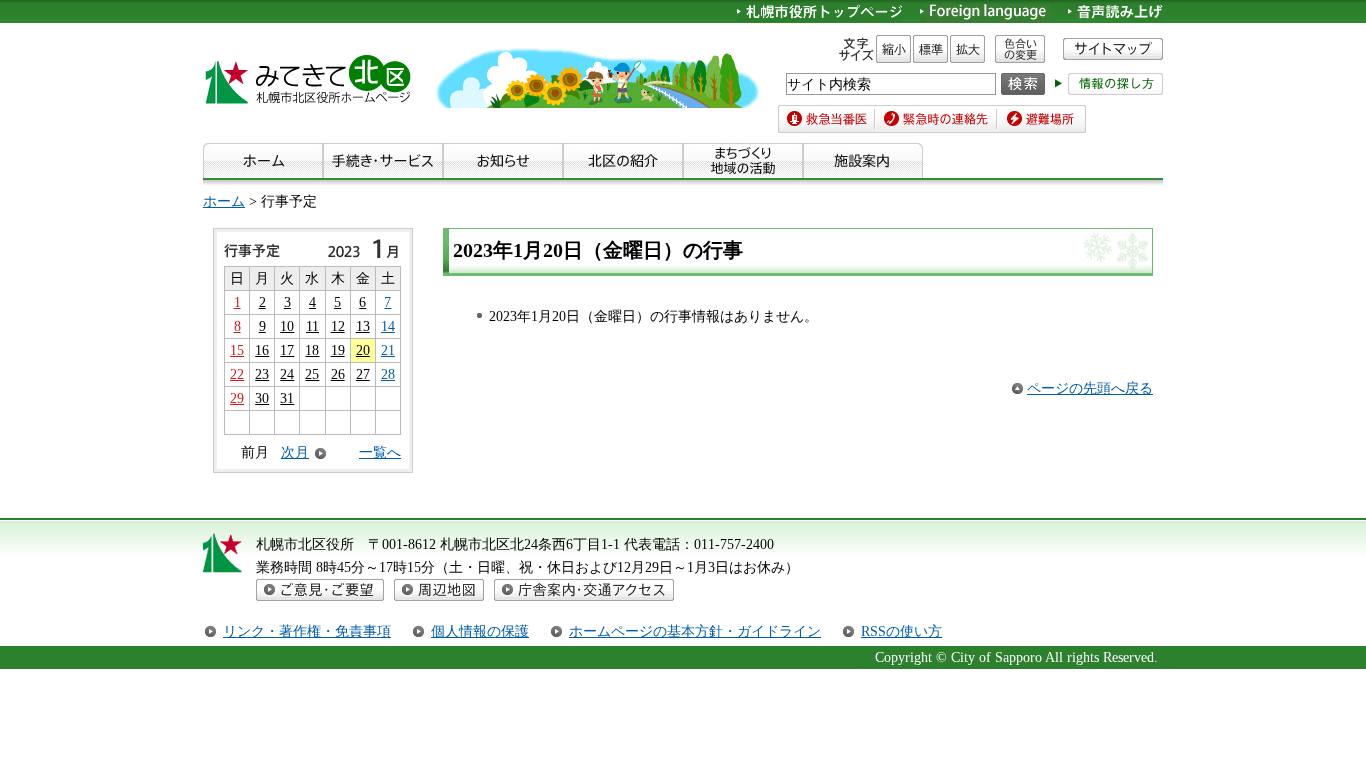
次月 (295, 452)
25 (312, 374)
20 (363, 350)
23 (262, 374)
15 (237, 350)
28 (388, 374)
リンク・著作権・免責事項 (307, 631)
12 (338, 326)
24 (287, 374)
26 (338, 374)
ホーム (224, 201)
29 (237, 398)
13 (363, 326)
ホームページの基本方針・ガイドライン (695, 631)
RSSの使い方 (901, 631)
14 (388, 326)
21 (388, 350)
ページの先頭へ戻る (1090, 388)
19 (338, 350)
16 (262, 350)
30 (262, 398)
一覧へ (380, 452)
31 (287, 398)
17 (287, 350)
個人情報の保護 (480, 631)
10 (287, 326)
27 (363, 374)
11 (312, 326)
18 (312, 350)
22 (237, 374)
